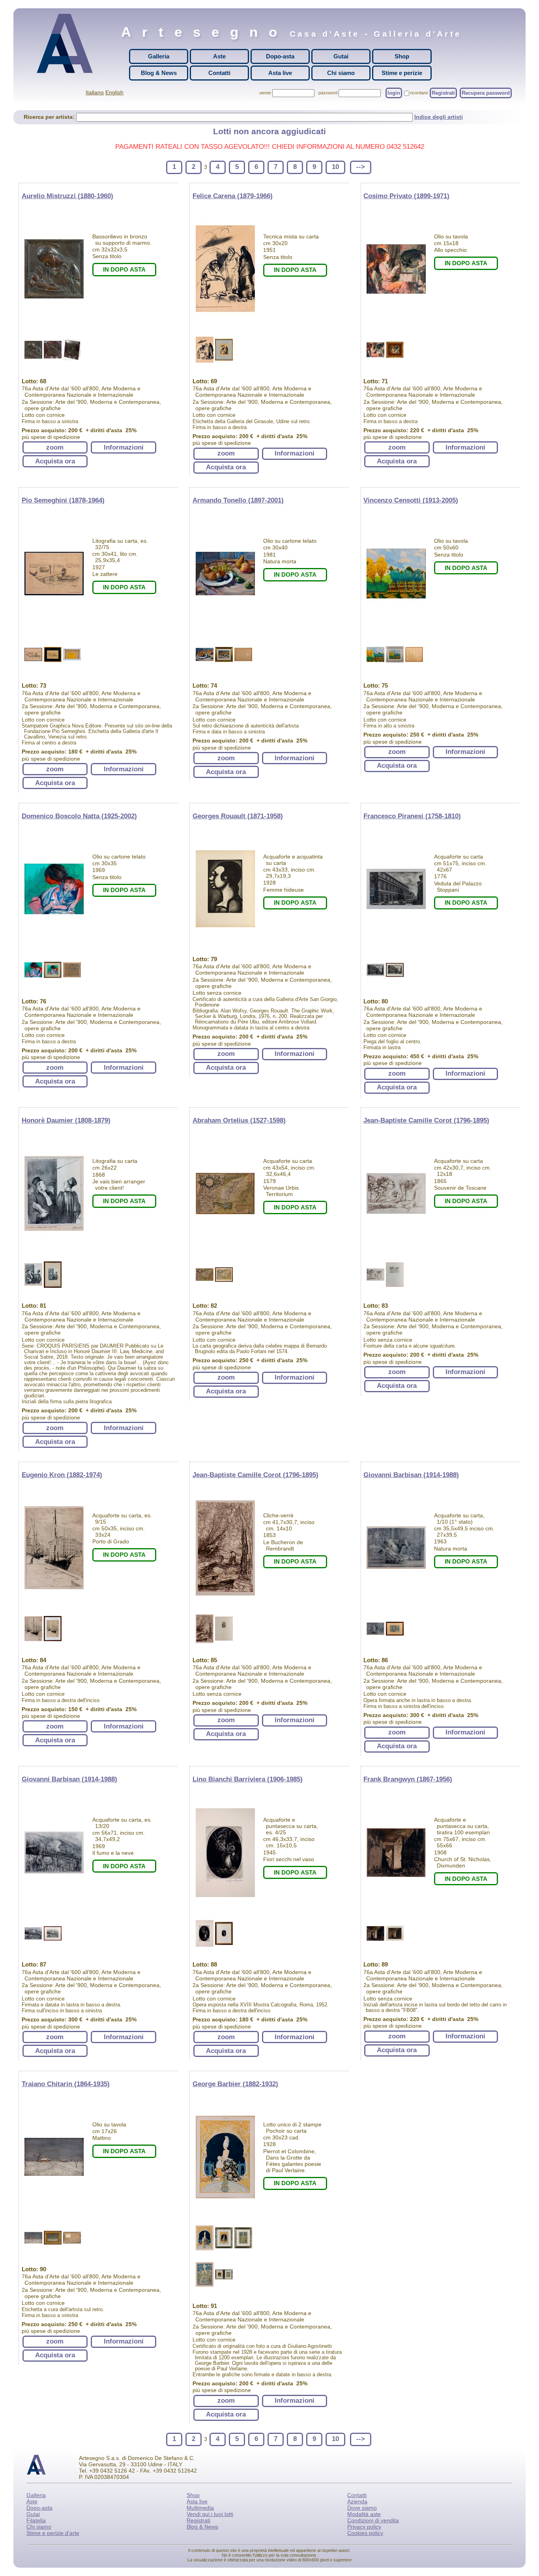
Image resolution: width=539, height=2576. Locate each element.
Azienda (357, 2501)
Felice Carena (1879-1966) (233, 196)
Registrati (443, 93)
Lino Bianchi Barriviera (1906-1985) (248, 1779)
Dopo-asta (280, 56)
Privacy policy (364, 2527)
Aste (219, 56)
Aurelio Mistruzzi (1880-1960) (67, 196)
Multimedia (200, 2508)
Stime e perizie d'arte (53, 2533)
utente (265, 93)
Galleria (159, 56)
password (328, 93)
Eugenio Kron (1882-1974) (62, 1475)
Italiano (95, 92)
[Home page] (67, 43)
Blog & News (159, 73)
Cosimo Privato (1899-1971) (406, 196)
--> (361, 167)
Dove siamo (362, 2508)
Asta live (280, 73)
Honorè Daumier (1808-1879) (66, 1120)
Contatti (219, 73)
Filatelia (36, 2520)
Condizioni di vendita (373, 2520)
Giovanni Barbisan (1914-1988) (411, 1475)
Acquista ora (55, 461)
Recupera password (486, 93)
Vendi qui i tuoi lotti (210, 2514)
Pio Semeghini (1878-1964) (63, 500)
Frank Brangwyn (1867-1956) (408, 1779)
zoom (55, 447)
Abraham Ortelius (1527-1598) (239, 1120)
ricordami (419, 93)
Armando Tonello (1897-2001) (238, 500)
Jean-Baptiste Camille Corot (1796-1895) (426, 1120)
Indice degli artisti (439, 117)
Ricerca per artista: (50, 117)
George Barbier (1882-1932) (235, 2084)
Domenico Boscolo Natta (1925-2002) (79, 816)
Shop (402, 56)
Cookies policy (365, 2533)
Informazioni (124, 447)
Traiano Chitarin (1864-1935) (66, 2084)
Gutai (341, 56)
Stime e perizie (402, 73)
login (394, 93)
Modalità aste (364, 2514)
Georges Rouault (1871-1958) (238, 816)
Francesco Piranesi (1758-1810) (412, 816)
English (114, 92)
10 (335, 167)
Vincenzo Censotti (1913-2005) (411, 500)
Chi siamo (341, 73)
